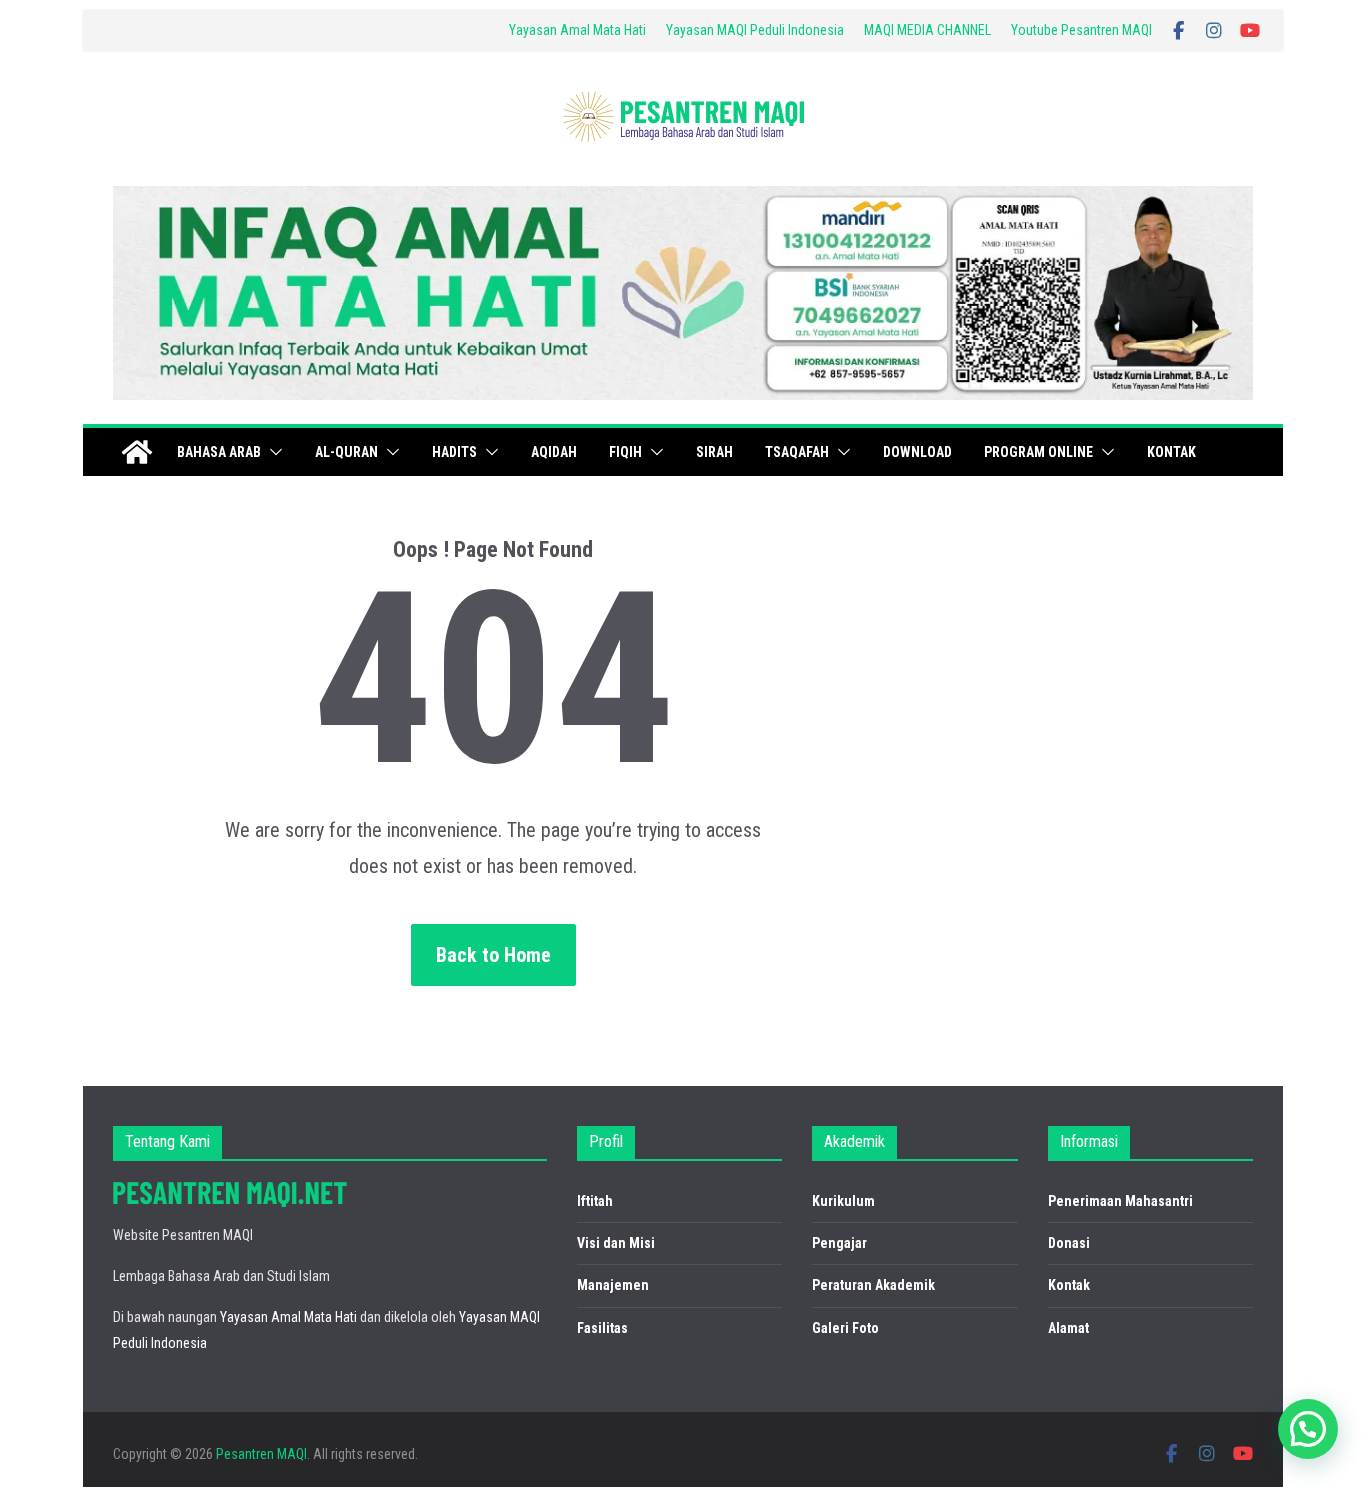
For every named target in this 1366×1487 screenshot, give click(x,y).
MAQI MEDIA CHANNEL (927, 30)
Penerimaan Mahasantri (1120, 1201)
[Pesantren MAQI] (137, 452)
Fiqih (625, 452)
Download (917, 452)
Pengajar (839, 1243)
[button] (272, 452)
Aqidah (554, 452)
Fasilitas (602, 1328)
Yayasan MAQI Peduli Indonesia (755, 30)
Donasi (1069, 1243)
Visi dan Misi (616, 1243)
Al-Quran (346, 452)
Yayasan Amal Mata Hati (577, 30)
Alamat (1068, 1328)
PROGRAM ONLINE (1038, 452)
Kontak (1171, 452)
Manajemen (613, 1285)
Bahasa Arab (219, 452)
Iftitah (595, 1201)
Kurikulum (843, 1201)
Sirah (714, 452)
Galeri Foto (845, 1328)
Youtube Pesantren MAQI (1081, 30)
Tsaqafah (797, 452)
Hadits (454, 452)
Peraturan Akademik (873, 1285)
